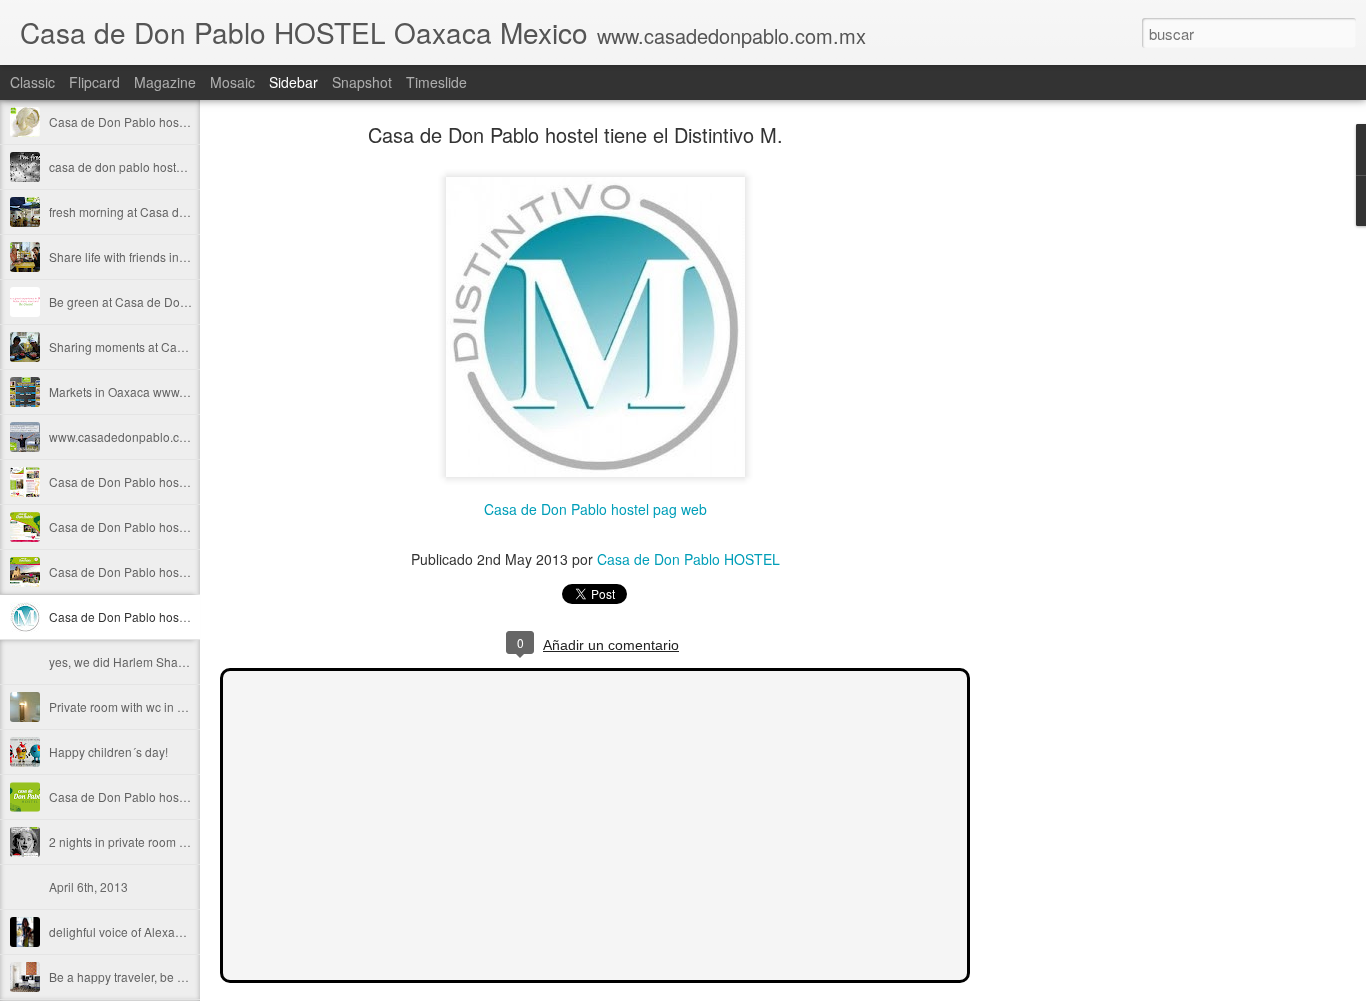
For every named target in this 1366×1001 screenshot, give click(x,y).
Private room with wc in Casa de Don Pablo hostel (184, 706)
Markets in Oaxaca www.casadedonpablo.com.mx (184, 391)
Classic (32, 82)
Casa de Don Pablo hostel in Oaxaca (149, 526)
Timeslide (436, 82)
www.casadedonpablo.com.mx (132, 436)
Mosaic (232, 82)
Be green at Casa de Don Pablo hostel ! (156, 301)
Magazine (165, 82)
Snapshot (362, 82)
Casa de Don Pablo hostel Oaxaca (143, 121)
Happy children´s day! (108, 751)
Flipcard (94, 82)
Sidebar (293, 82)
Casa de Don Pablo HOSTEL (688, 559)
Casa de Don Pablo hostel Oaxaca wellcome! (172, 571)
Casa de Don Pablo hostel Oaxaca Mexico (164, 796)
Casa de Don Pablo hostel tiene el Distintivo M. (176, 616)
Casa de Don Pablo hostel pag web (595, 509)
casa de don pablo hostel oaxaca (139, 166)
